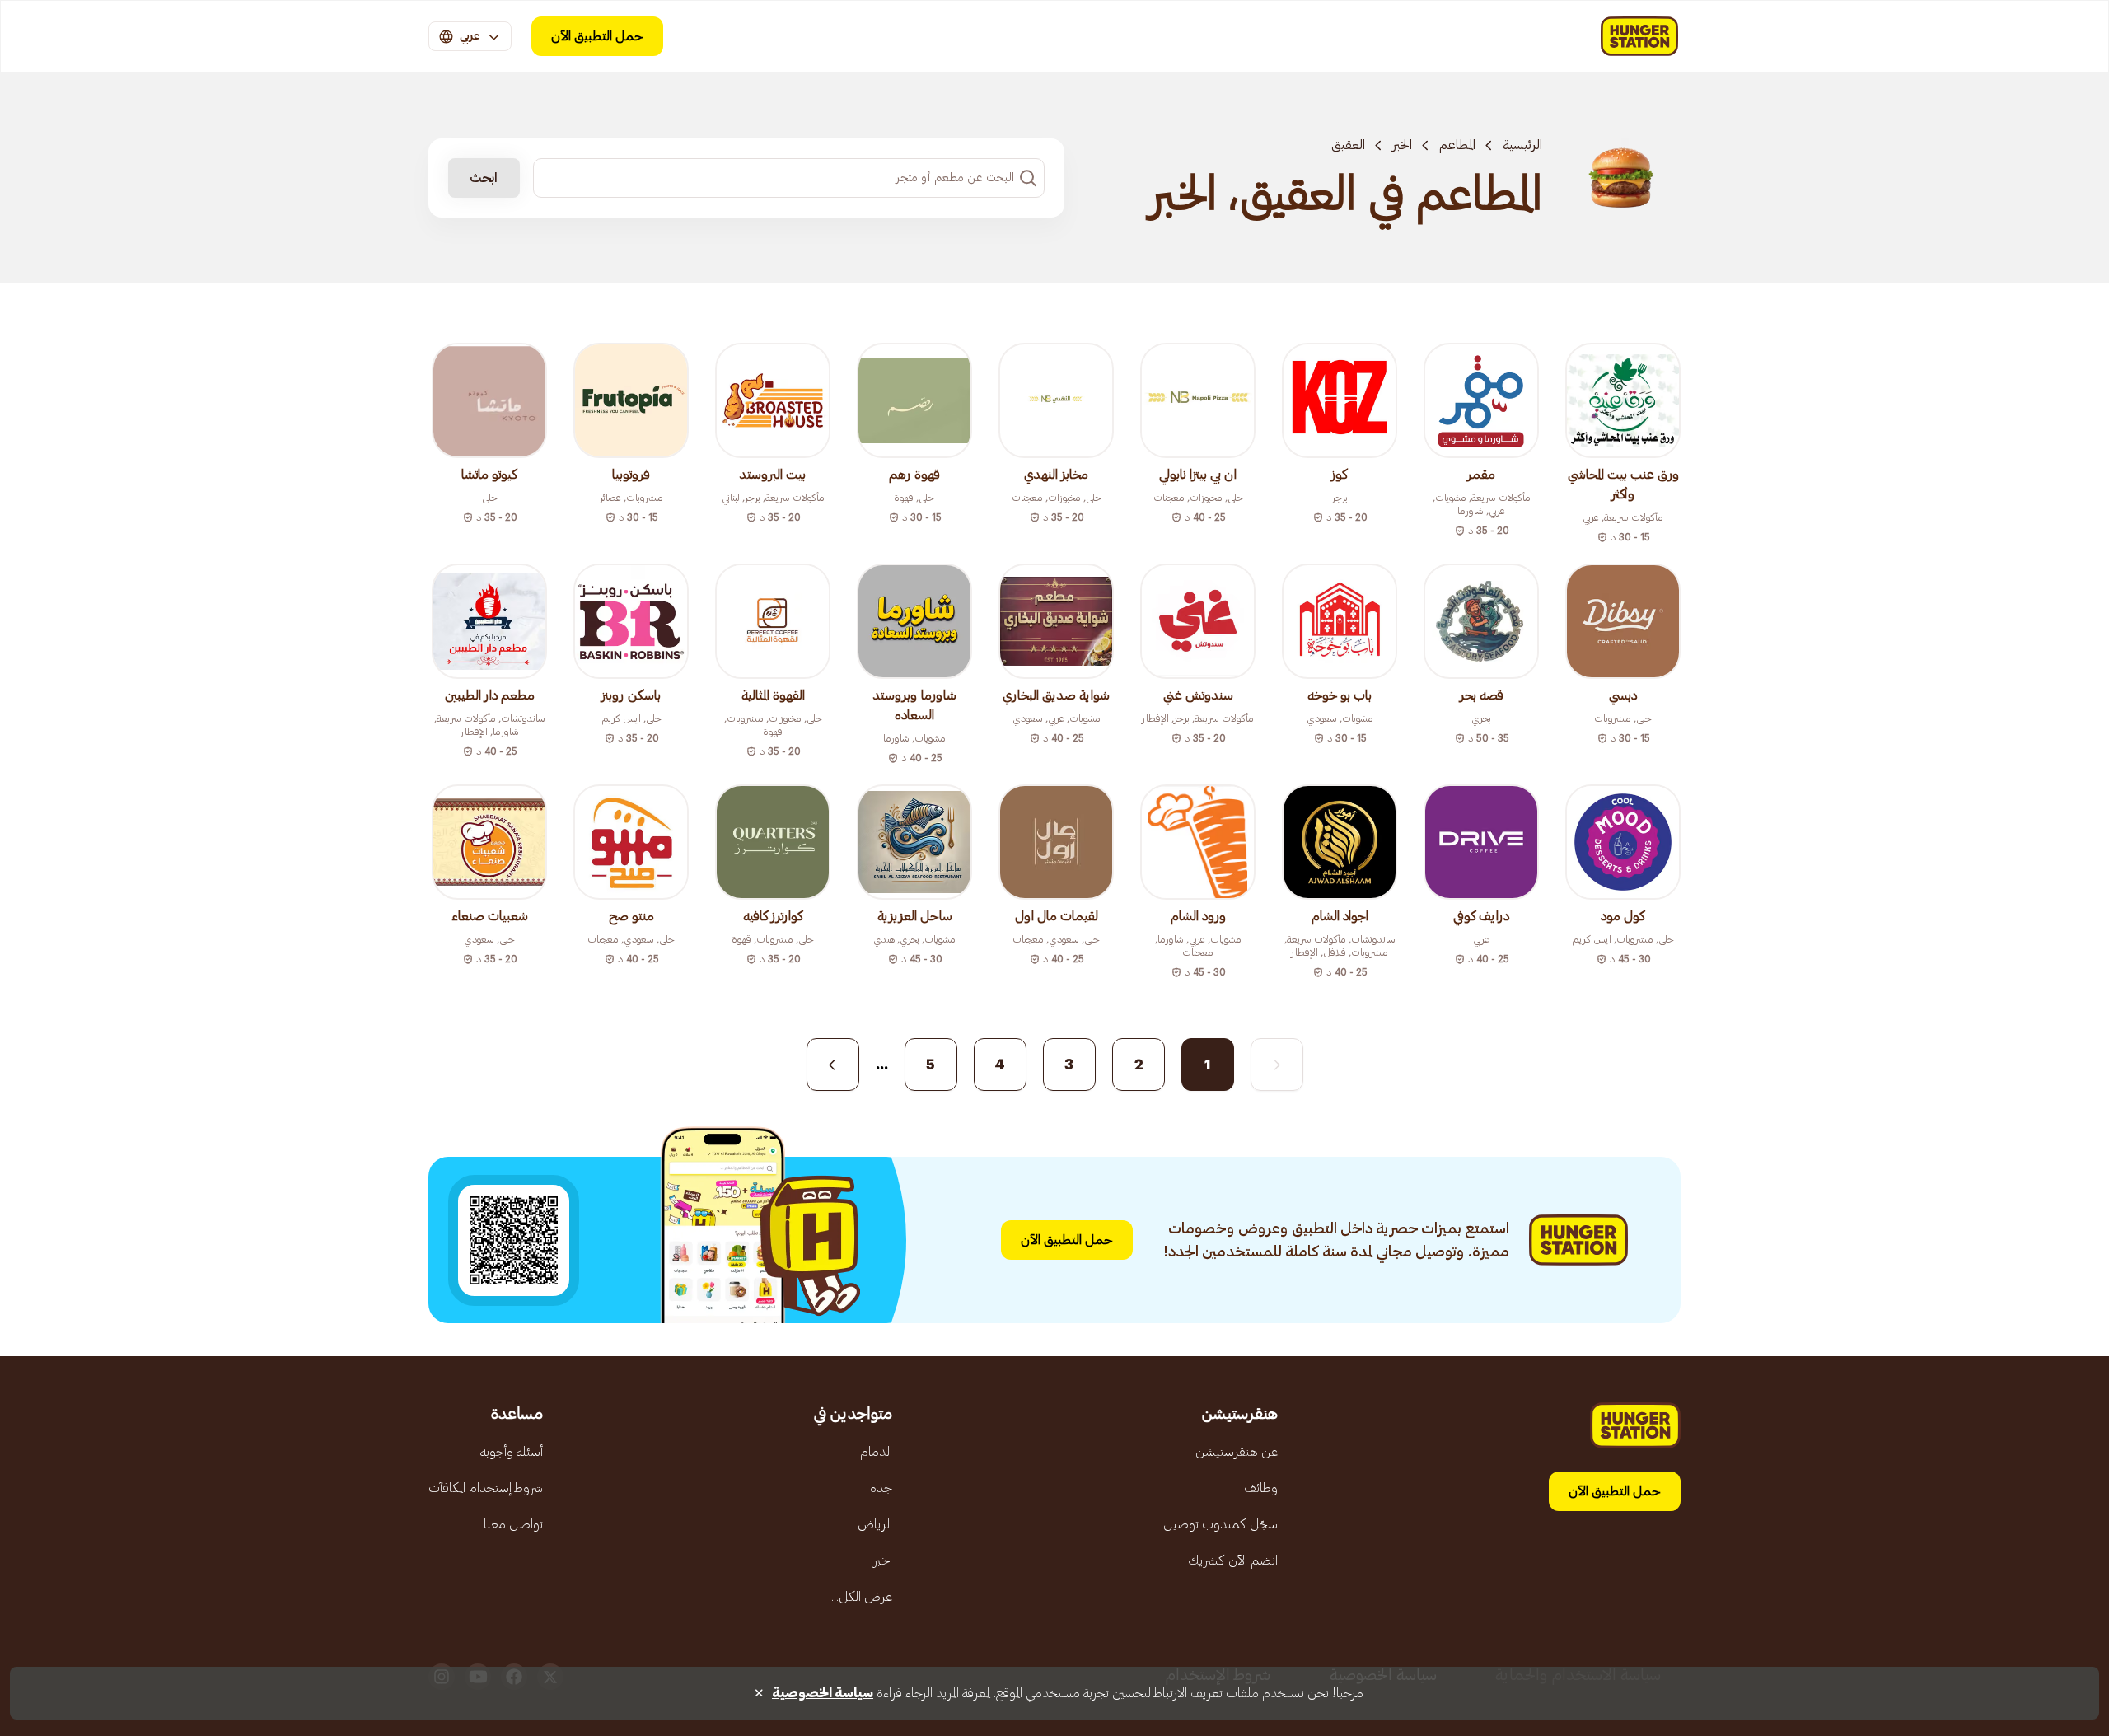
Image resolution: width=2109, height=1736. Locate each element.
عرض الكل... (862, 1597)
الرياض (875, 1524)
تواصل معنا (513, 1524)
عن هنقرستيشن (1237, 1452)
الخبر (1402, 145)
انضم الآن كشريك (1233, 1561)
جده (881, 1488)
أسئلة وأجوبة (512, 1452)
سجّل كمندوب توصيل (1221, 1524)
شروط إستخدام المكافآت (486, 1488)
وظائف (1261, 1488)
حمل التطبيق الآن (597, 36)
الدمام (876, 1452)
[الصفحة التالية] (833, 1065)
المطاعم (1457, 145)
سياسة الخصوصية (823, 1693)
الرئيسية (1522, 145)
